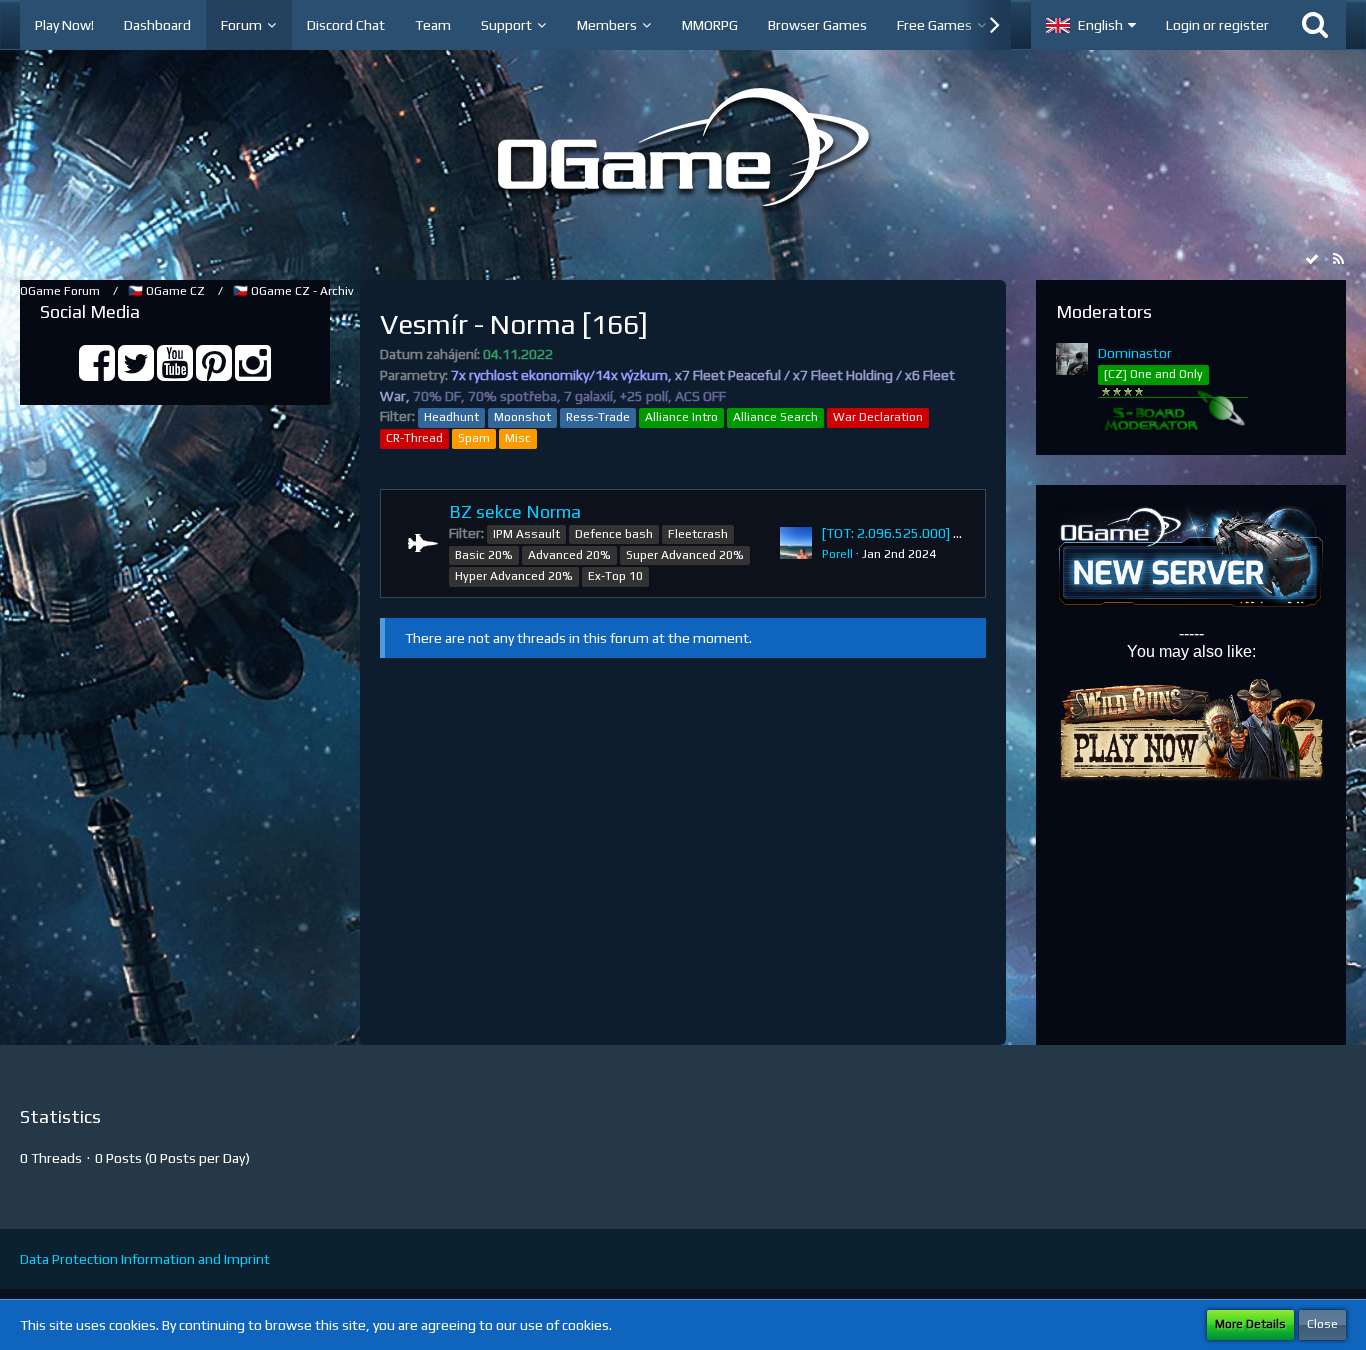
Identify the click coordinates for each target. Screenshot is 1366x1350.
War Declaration (878, 417)
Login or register (1217, 25)
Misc (518, 438)
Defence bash (614, 534)
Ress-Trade (598, 417)
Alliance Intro (681, 417)
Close (1322, 1324)
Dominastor (1135, 353)
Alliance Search (775, 417)
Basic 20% (484, 555)
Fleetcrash (698, 534)
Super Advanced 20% (685, 555)
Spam (474, 438)
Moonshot (522, 417)
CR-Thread (414, 438)
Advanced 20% (569, 555)
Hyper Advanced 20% (514, 576)
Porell (837, 554)
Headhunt (451, 417)
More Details (1250, 1324)
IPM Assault (526, 534)
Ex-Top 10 (615, 576)
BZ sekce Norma (515, 511)
